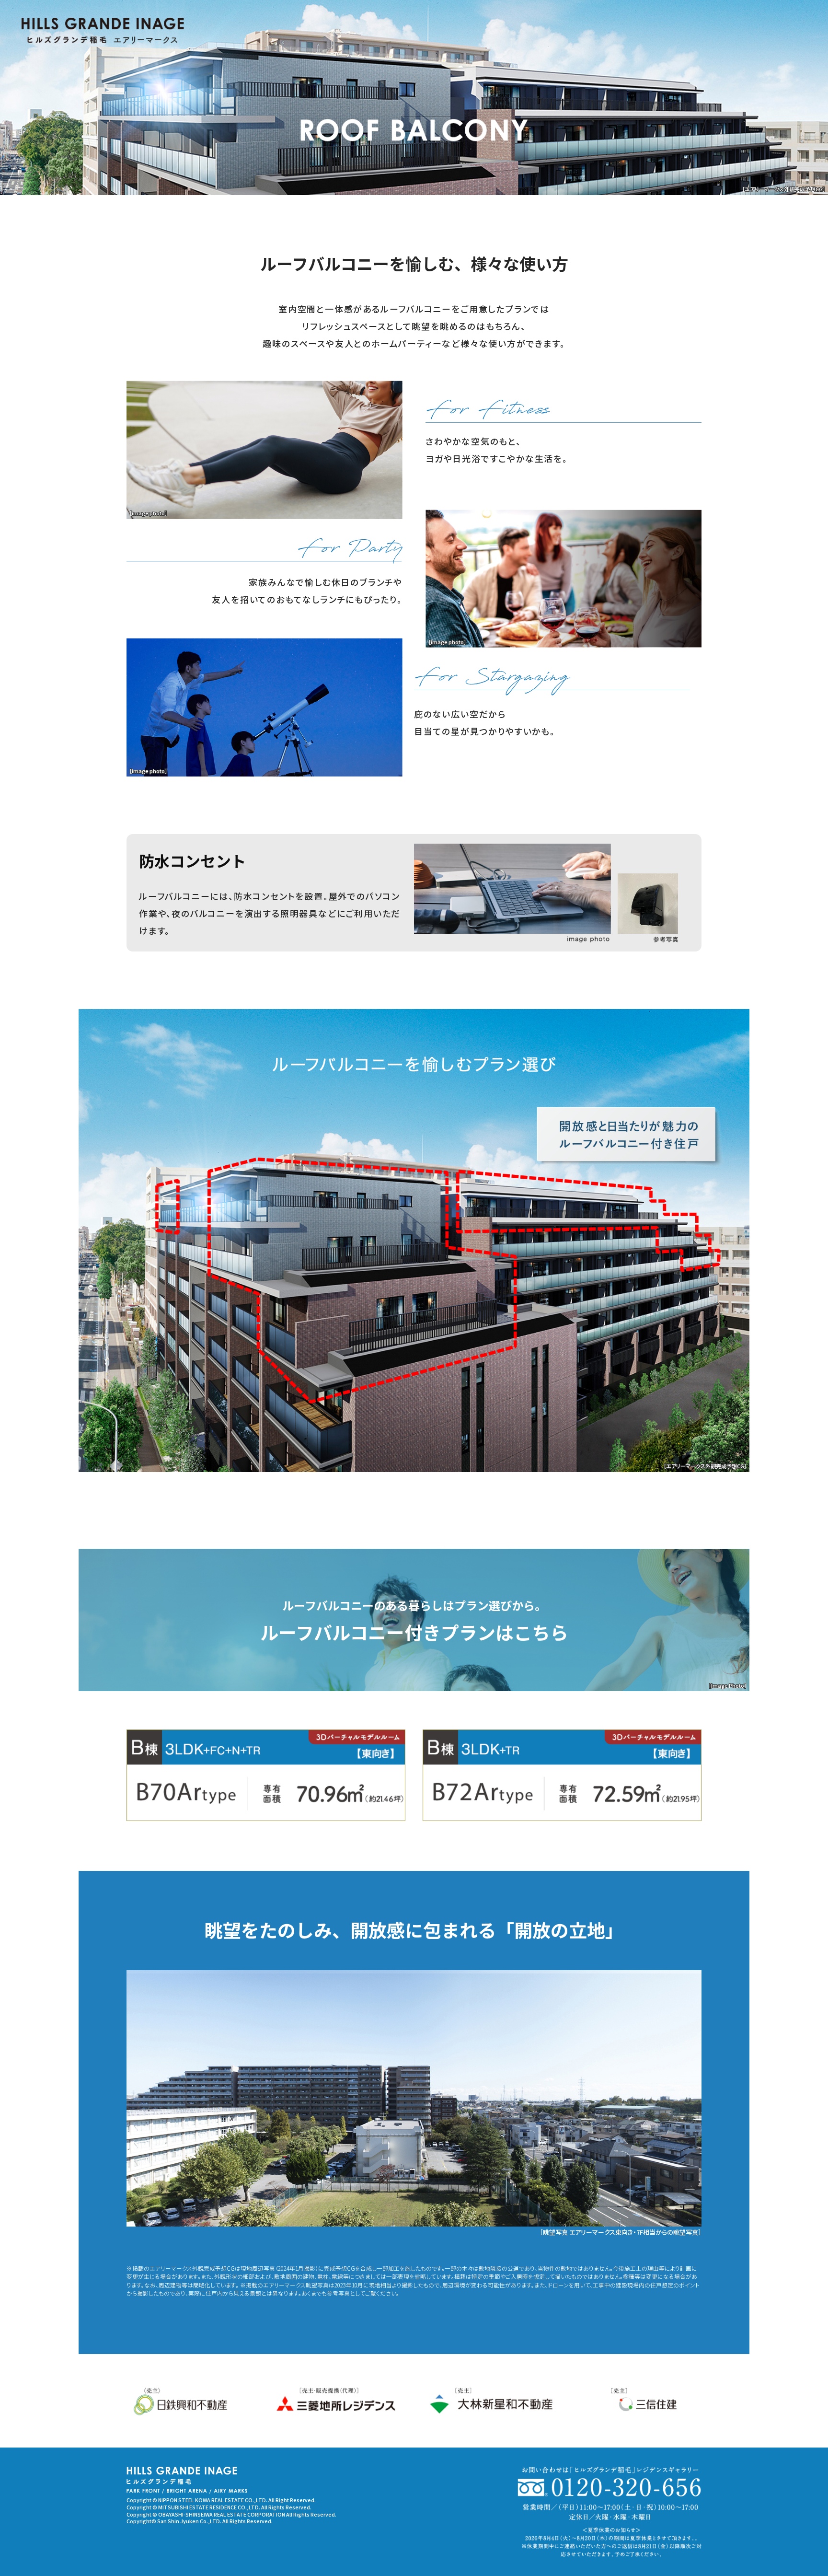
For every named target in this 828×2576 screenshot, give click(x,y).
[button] (266, 1775)
